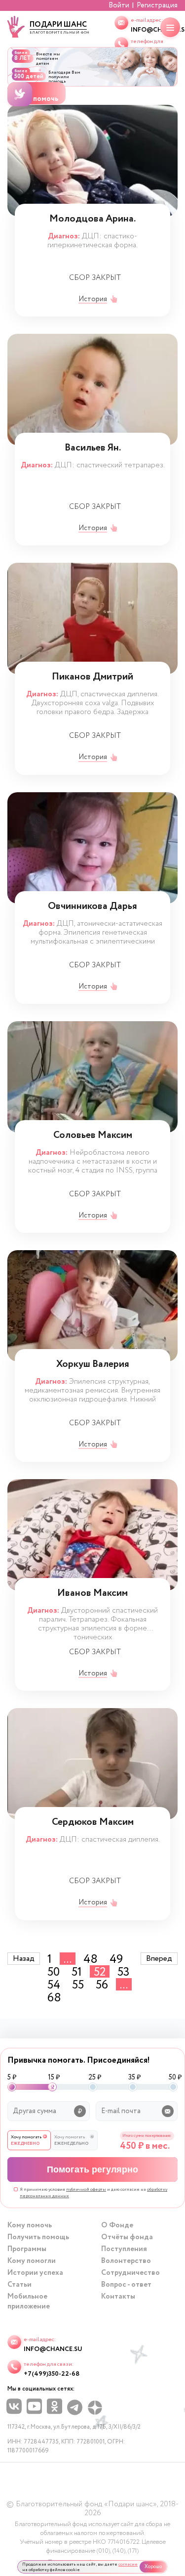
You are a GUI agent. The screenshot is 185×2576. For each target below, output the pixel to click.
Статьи (19, 2285)
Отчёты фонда (127, 2237)
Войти (119, 5)
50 (54, 1971)
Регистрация (157, 5)
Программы (27, 2249)
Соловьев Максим (93, 1136)
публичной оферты (86, 2190)
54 (54, 1984)
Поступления (124, 2249)
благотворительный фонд (59, 27)
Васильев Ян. (93, 449)
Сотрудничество (130, 2273)
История (93, 299)
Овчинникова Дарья (92, 907)
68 (54, 1997)
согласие (128, 2564)
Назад (24, 1959)
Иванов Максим (92, 1594)
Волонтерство (126, 2261)
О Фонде (117, 2225)
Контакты (118, 2297)
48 (91, 1959)
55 (78, 1984)
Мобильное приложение (29, 2302)
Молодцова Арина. (92, 220)
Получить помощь (38, 2237)
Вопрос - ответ (126, 2285)
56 (102, 1984)
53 (124, 1971)
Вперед (159, 1959)
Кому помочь (30, 2225)
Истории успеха (35, 2273)
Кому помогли (32, 2261)
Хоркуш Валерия (93, 1365)
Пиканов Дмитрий (92, 678)
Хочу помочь (37, 99)
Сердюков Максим (93, 1823)
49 (116, 1959)
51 (77, 1971)
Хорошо (153, 2567)
